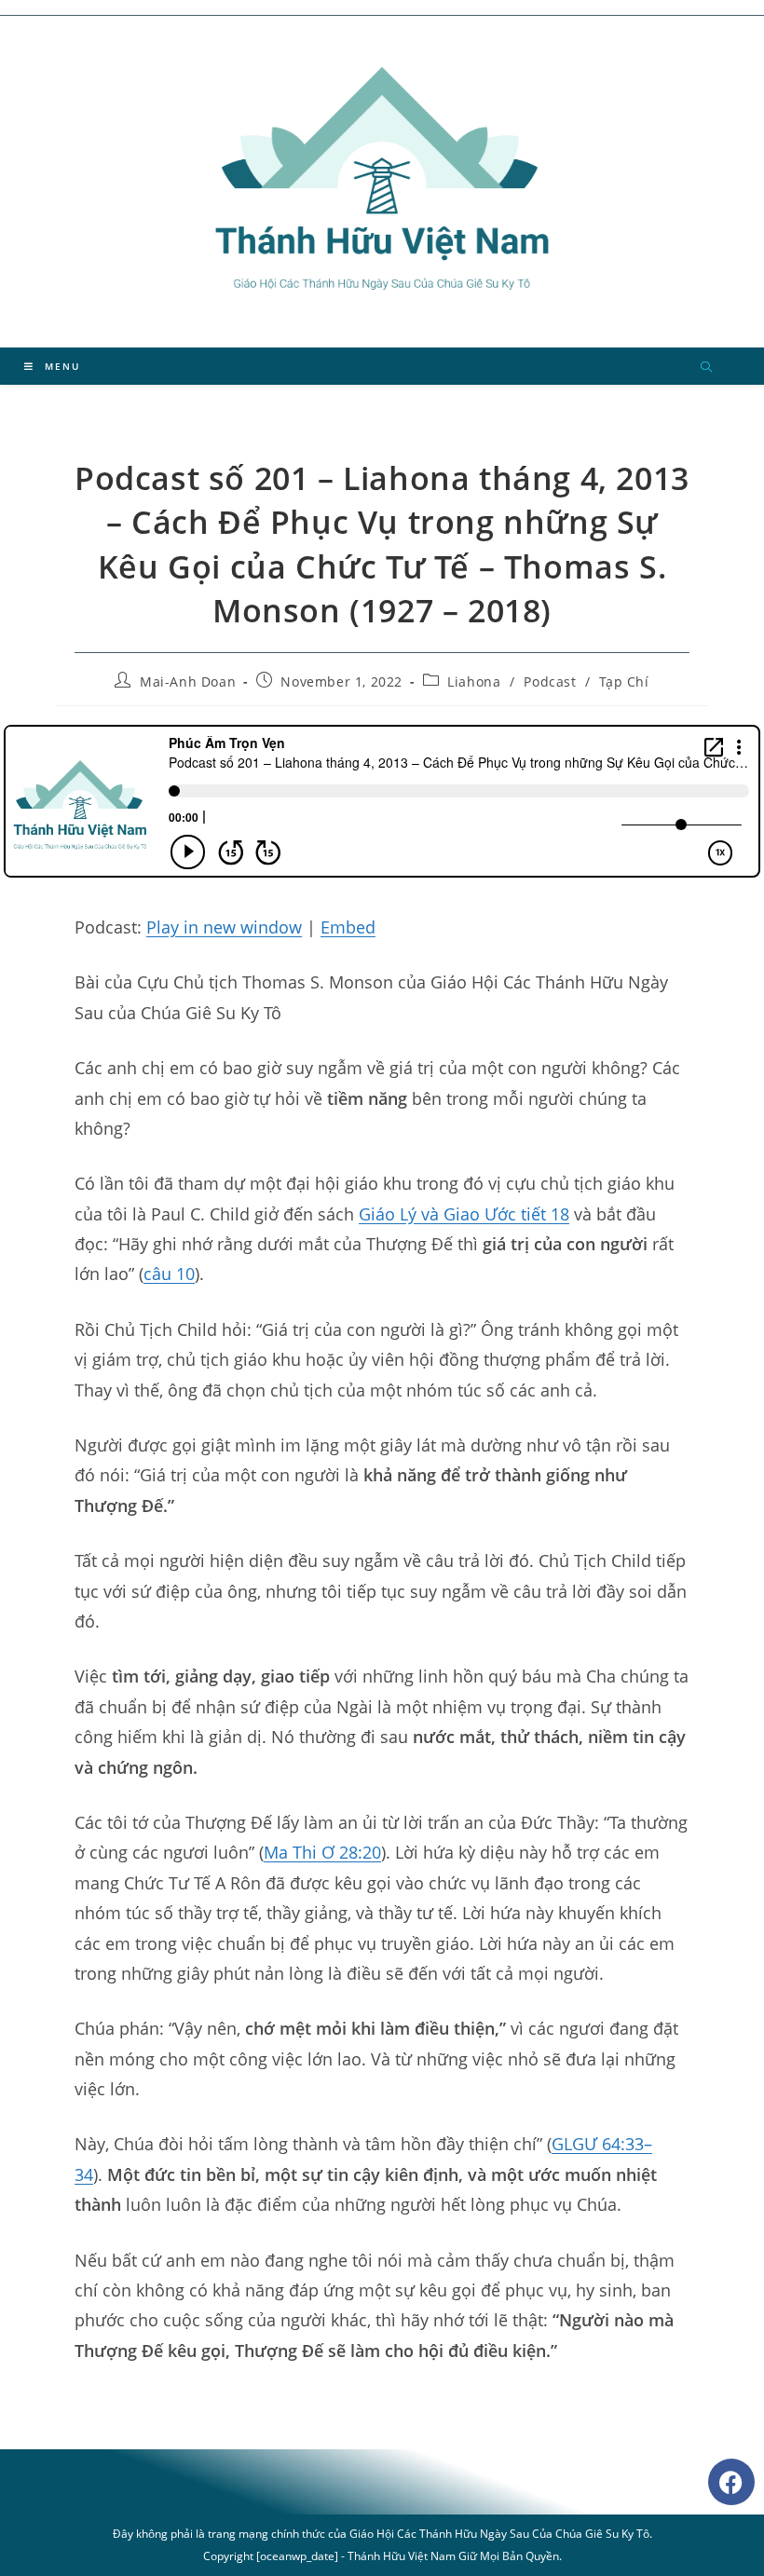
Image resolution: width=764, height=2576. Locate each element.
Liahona (474, 681)
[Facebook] (731, 2482)
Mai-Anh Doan (188, 681)
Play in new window (224, 927)
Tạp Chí (624, 681)
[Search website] (706, 368)
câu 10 (169, 1274)
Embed (348, 927)
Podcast (550, 681)
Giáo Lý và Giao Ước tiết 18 (464, 1214)
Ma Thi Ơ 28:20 (322, 1852)
